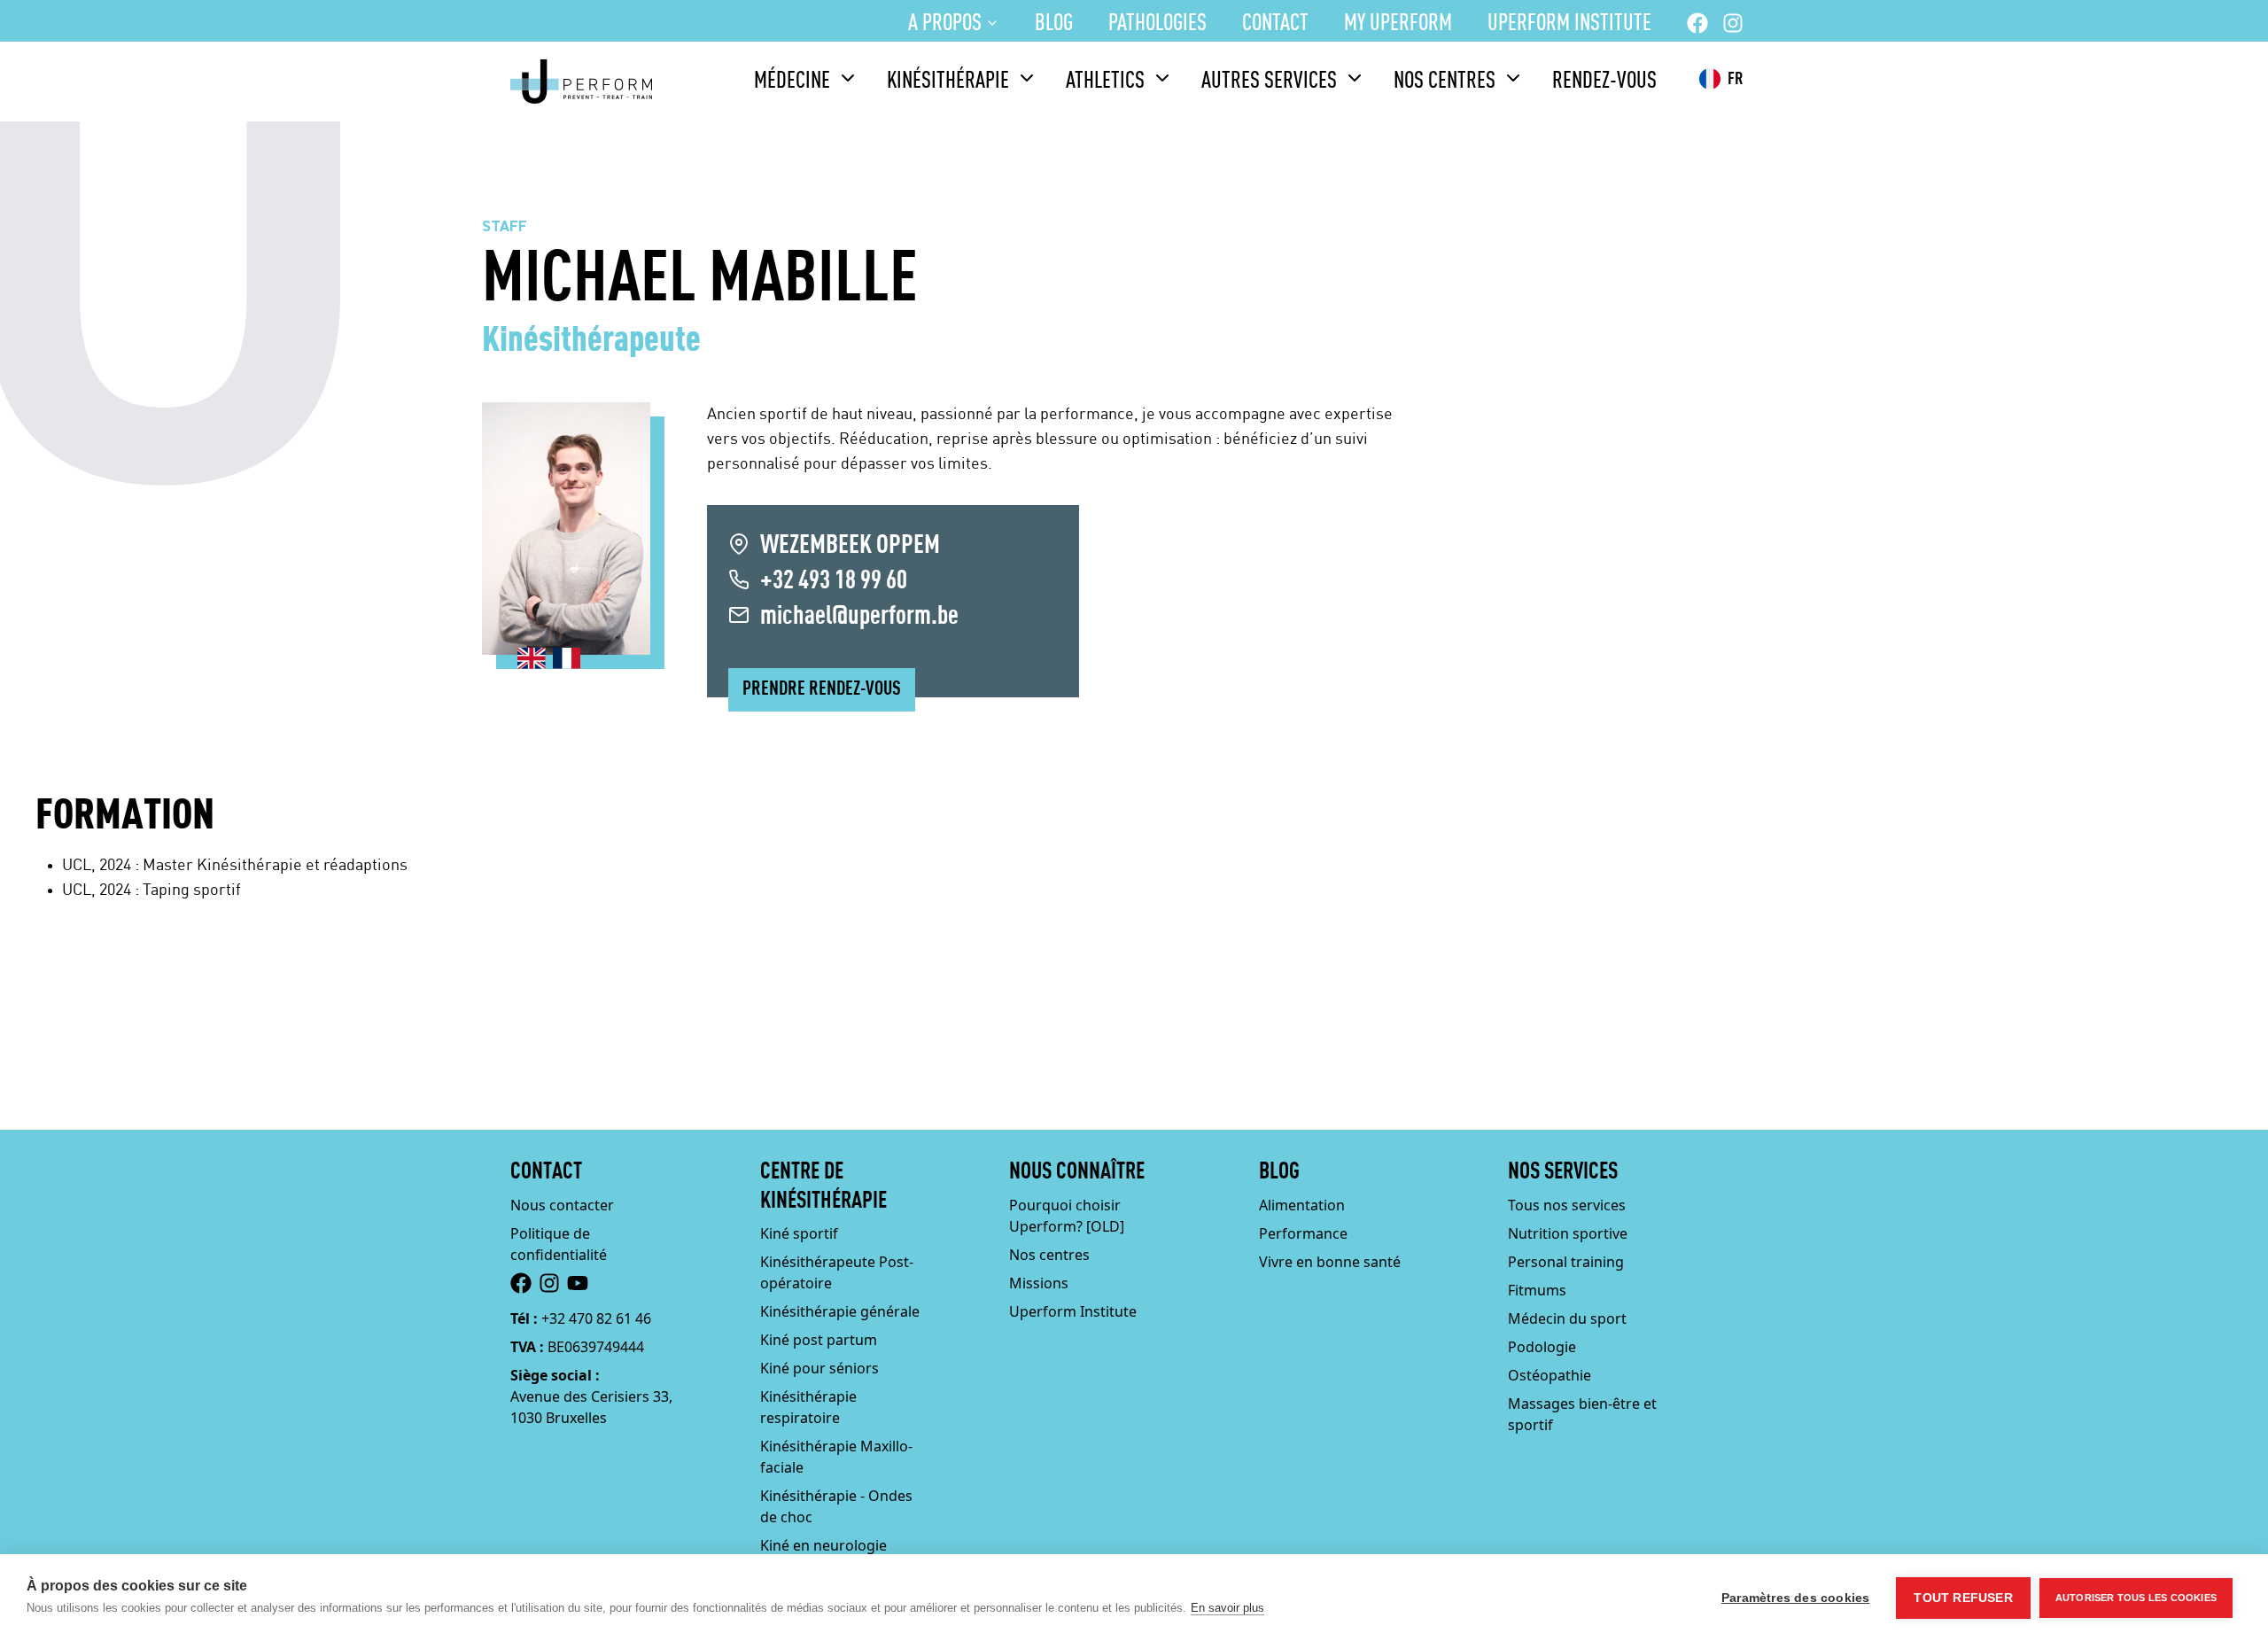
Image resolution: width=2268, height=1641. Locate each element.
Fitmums (1537, 1290)
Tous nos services (1567, 1205)
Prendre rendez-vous (822, 689)
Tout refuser (1963, 1598)
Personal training (1566, 1262)
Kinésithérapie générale (840, 1311)
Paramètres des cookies (1795, 1598)
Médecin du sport (1567, 1318)
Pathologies (1157, 24)
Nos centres (1445, 82)
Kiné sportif (799, 1233)
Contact (1275, 24)
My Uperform (1398, 24)
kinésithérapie (948, 82)
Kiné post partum (819, 1340)
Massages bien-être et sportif (1582, 1414)
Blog (1054, 24)
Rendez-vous (1604, 82)
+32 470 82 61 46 (596, 1318)
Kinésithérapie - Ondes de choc (836, 1506)
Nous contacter (562, 1205)
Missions (1039, 1283)
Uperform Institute (1569, 24)
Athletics (1105, 82)
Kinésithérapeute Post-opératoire (837, 1272)
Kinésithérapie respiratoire (808, 1407)
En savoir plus (1227, 1608)
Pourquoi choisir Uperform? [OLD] (1067, 1216)
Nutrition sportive (1568, 1233)
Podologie (1542, 1347)
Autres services (1269, 82)
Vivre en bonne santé (1330, 1262)
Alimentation (1302, 1205)
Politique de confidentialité (559, 1244)
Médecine (792, 82)
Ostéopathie (1550, 1375)
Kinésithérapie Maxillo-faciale (836, 1457)
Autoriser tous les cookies (2136, 1598)
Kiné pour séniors (819, 1368)
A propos (945, 24)
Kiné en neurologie (823, 1545)
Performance (1303, 1233)
